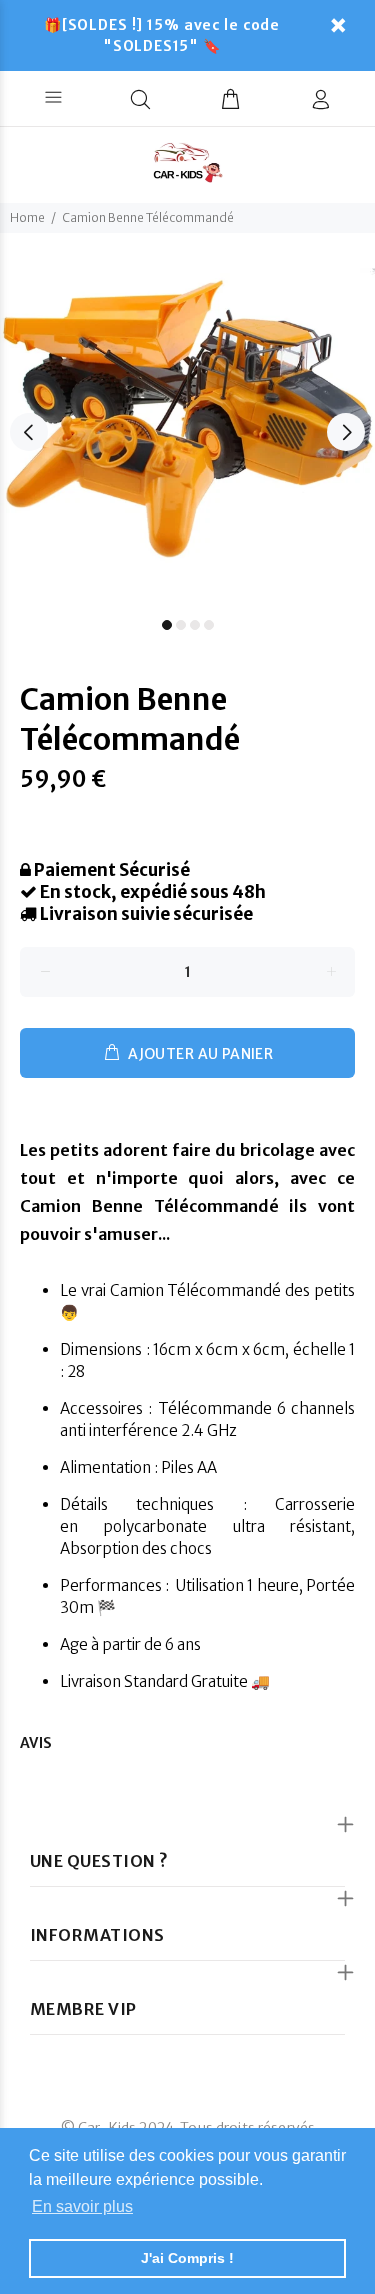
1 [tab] (167, 625)
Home (27, 217)
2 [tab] (181, 625)
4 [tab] (209, 625)
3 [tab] (195, 625)
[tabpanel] (187, 420)
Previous (29, 432)
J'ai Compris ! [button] (187, 2258)
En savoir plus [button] (82, 2206)
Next (346, 432)
